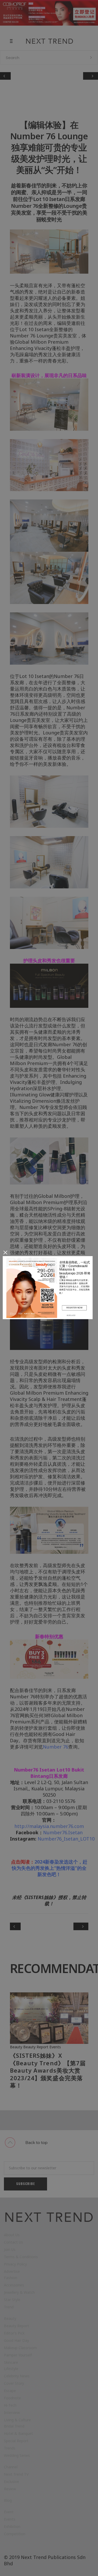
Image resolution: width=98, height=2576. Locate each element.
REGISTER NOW (74, 1307)
